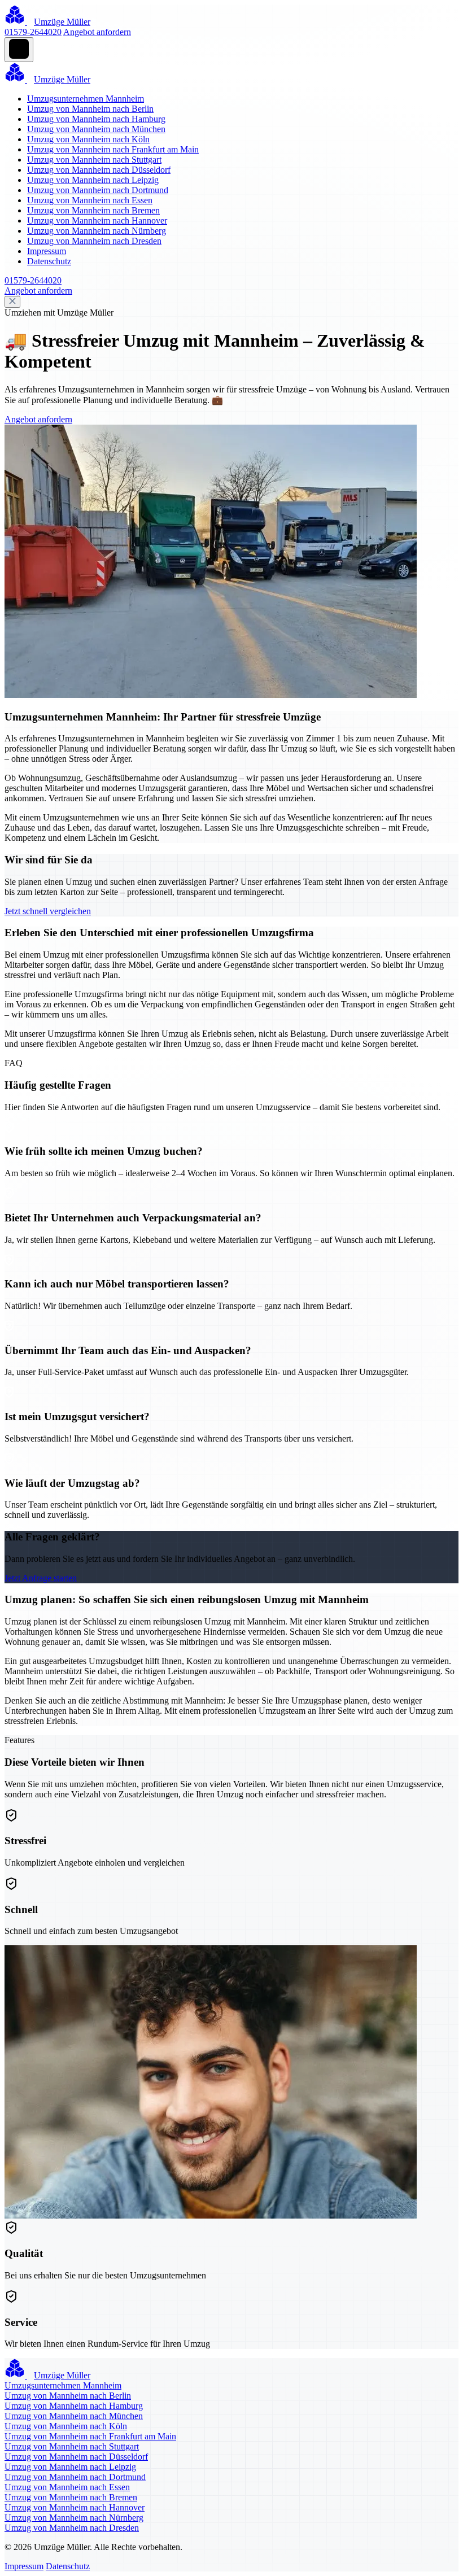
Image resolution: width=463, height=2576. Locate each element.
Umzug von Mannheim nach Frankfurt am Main (113, 149)
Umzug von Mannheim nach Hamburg (96, 119)
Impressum (47, 251)
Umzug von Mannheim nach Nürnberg (97, 231)
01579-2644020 (33, 32)
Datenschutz (49, 261)
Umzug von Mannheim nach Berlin (90, 109)
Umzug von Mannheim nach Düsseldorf (99, 170)
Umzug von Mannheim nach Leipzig (93, 180)
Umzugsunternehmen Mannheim (86, 99)
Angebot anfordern (97, 32)
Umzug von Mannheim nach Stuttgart (94, 160)
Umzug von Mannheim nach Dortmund (98, 190)
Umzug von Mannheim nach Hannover (97, 221)
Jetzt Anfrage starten (41, 1578)
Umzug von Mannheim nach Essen (90, 200)
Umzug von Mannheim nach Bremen (93, 210)
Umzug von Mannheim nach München (96, 129)
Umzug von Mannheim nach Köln (88, 139)
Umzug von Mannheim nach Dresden (94, 241)
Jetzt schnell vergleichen (48, 911)
